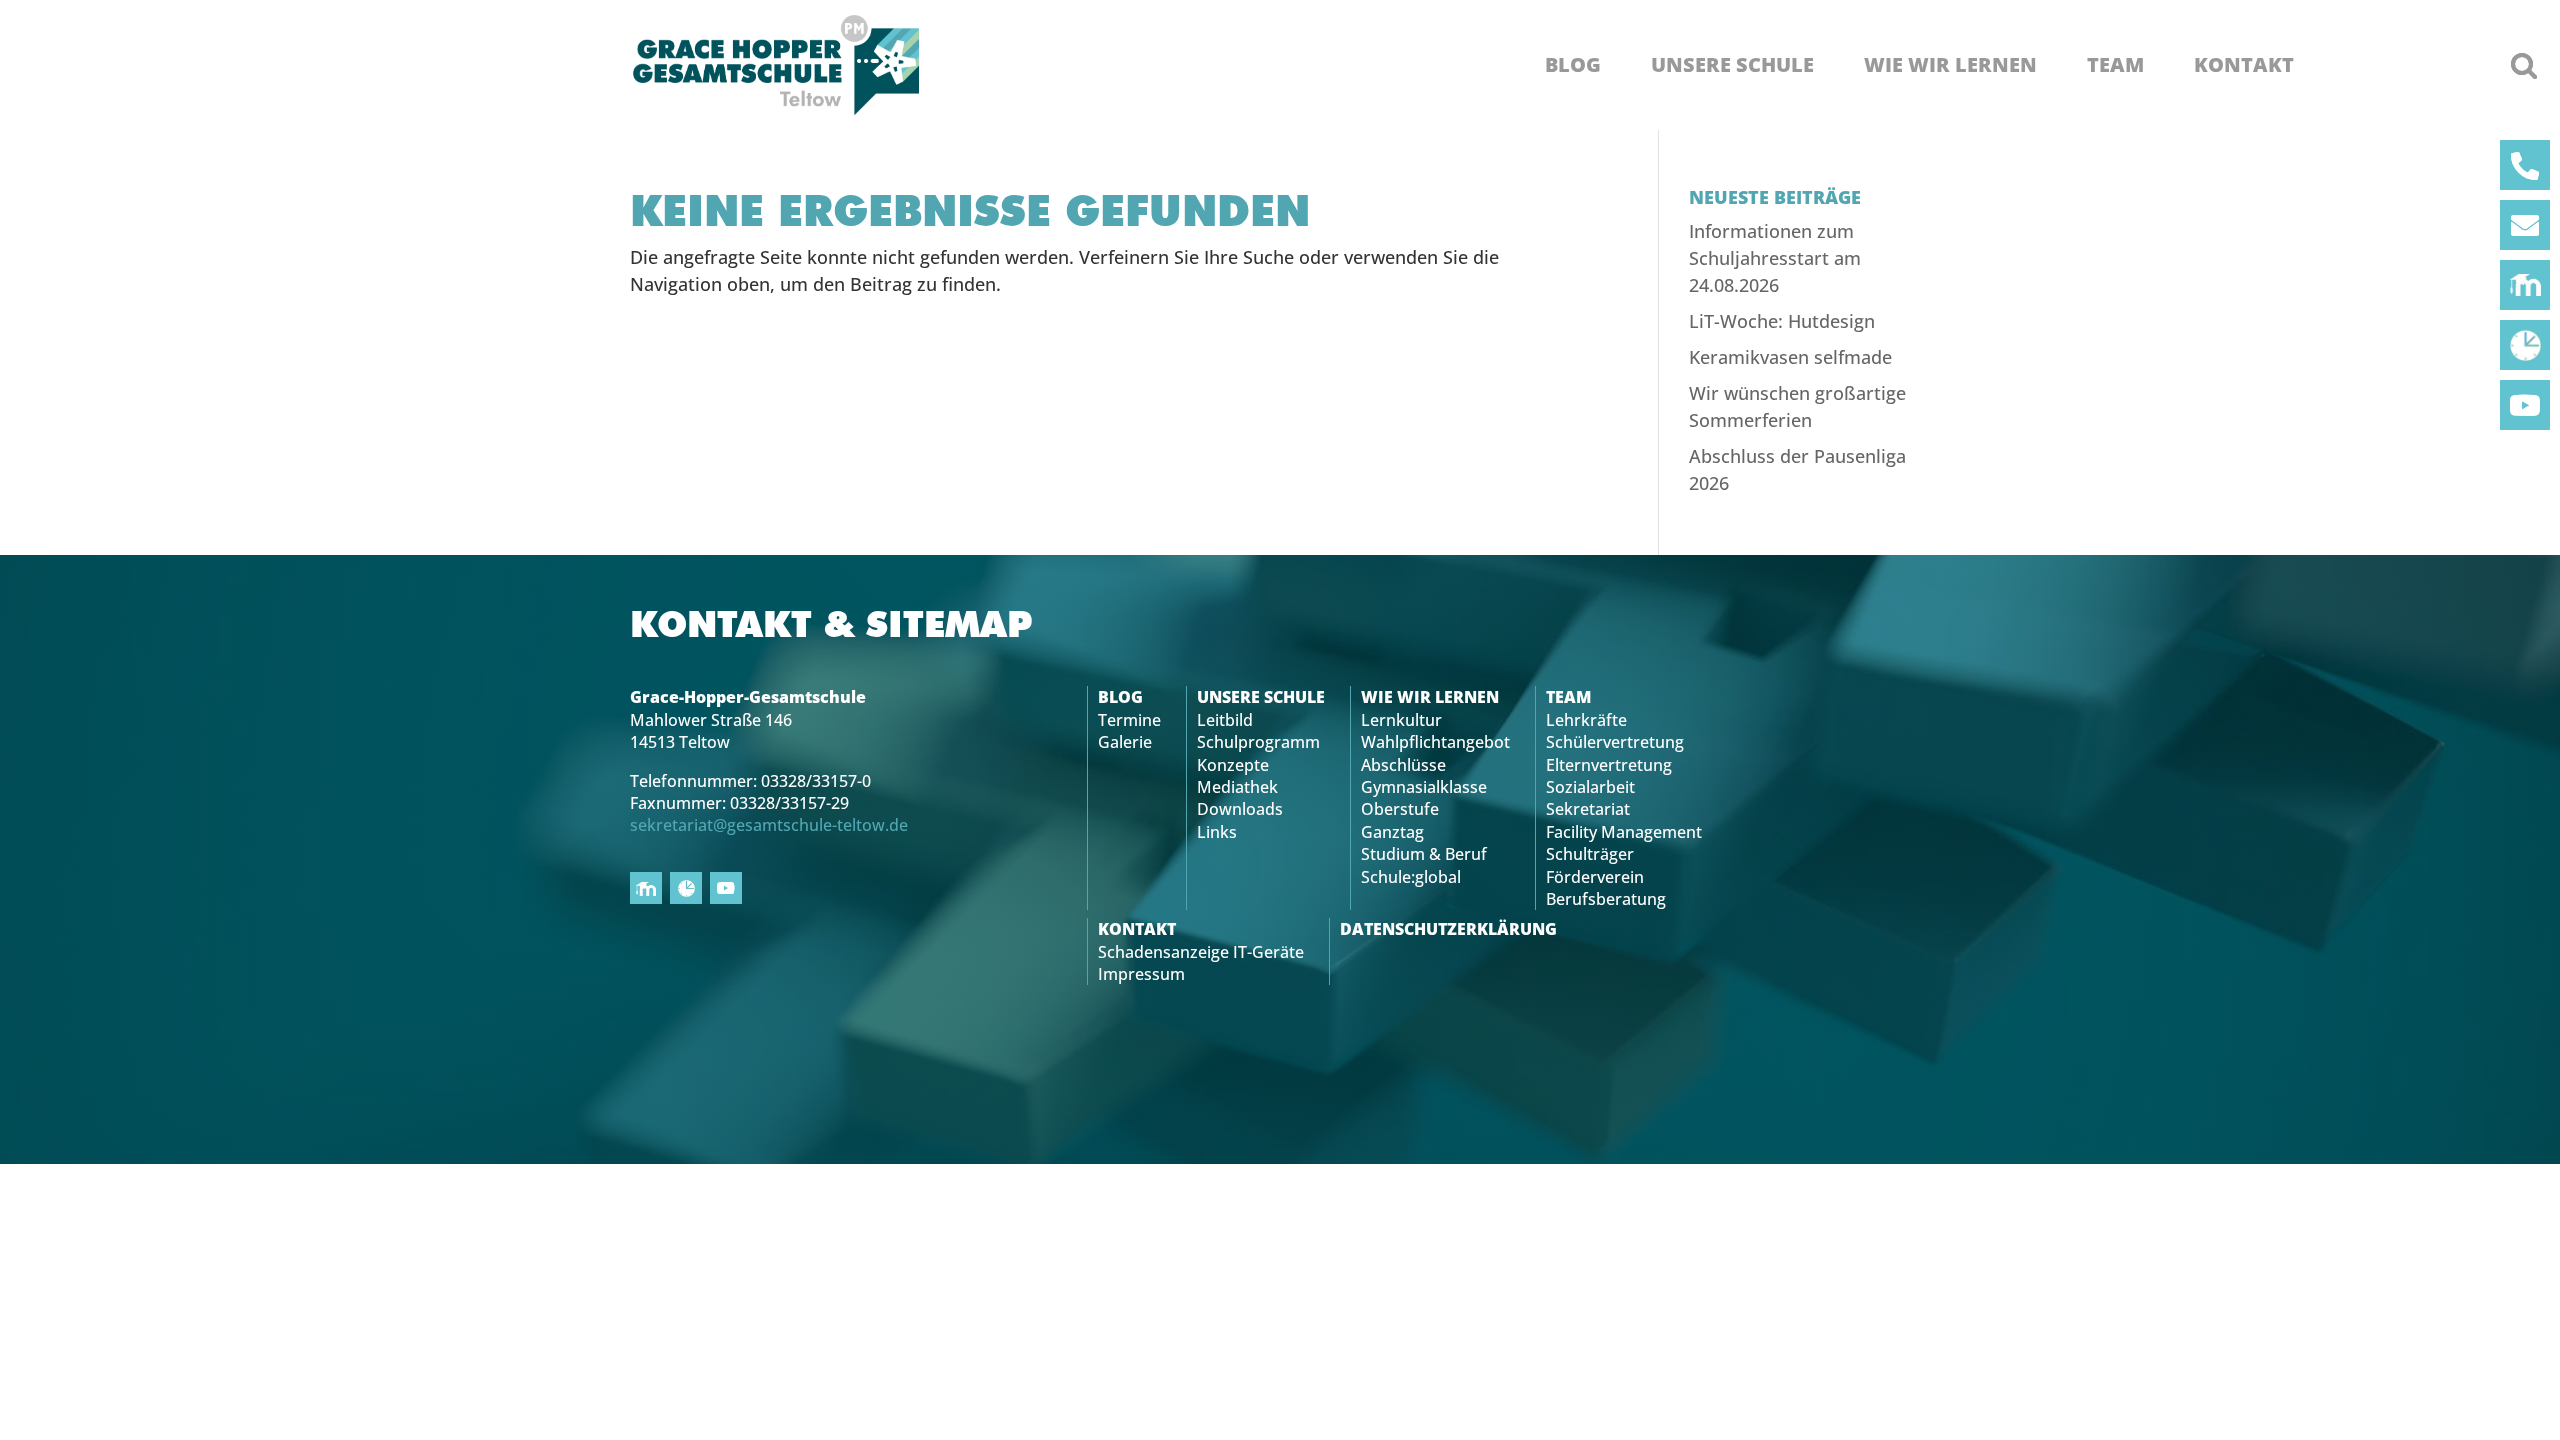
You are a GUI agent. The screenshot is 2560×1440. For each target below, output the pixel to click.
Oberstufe (1400, 809)
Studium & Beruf (1424, 854)
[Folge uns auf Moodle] (2525, 285)
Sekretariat (1588, 809)
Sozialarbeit (1590, 787)
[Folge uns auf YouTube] (2525, 405)
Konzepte (1233, 765)
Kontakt (2244, 65)
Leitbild (1225, 720)
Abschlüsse (1403, 765)
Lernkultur (1401, 720)
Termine (1129, 720)
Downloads (1240, 809)
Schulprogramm (1258, 742)
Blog (1573, 65)
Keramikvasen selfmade (1790, 357)
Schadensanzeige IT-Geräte (1201, 952)
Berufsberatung (1606, 899)
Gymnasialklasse (1424, 787)
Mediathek (1237, 787)
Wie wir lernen (1950, 65)
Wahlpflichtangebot (1435, 742)
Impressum (1141, 974)
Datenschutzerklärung (1448, 929)
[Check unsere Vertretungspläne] (2525, 345)
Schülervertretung (1615, 742)
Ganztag (1392, 832)
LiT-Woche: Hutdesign (1782, 321)
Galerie (1125, 742)
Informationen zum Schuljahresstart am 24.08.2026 (1775, 258)
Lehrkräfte (1586, 720)
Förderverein (1595, 877)
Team (2115, 65)
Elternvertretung (1609, 765)
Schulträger (1590, 854)
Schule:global (1411, 877)
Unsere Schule (1732, 65)
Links (1217, 832)
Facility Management (1624, 832)
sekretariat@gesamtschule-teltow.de (769, 825)
